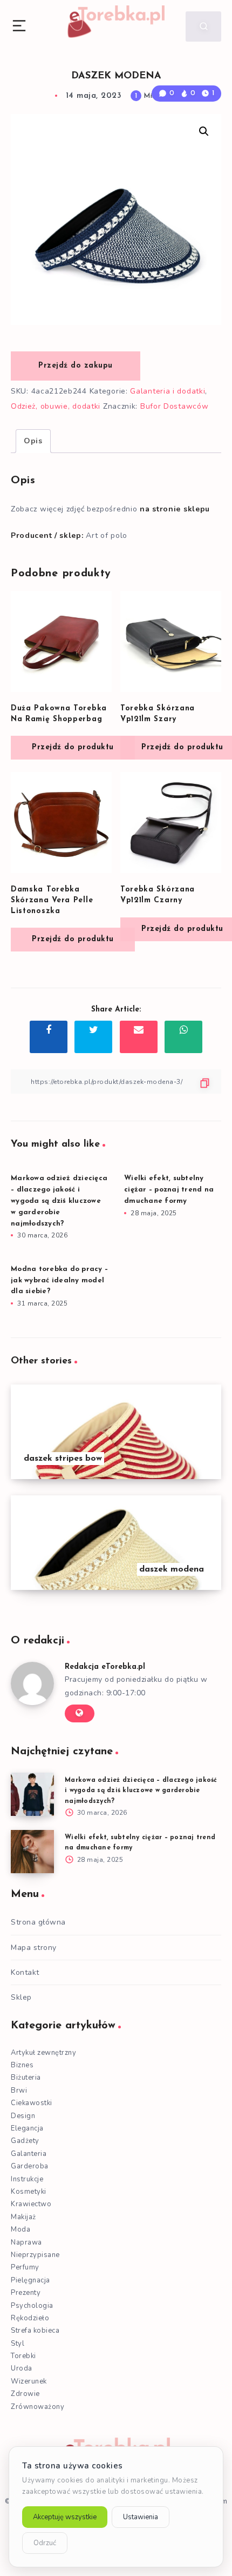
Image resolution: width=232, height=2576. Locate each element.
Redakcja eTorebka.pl (105, 1667)
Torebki (23, 2356)
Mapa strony (34, 1948)
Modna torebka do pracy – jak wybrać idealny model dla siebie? (59, 1280)
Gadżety (25, 2141)
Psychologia (32, 2306)
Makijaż (23, 2217)
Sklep (21, 1997)
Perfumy (25, 2267)
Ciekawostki (32, 2103)
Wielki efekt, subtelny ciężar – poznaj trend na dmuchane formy (169, 1190)
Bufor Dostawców (175, 406)
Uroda (22, 2368)
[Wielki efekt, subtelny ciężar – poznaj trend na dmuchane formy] (32, 1852)
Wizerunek (29, 2381)
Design (23, 2116)
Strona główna (38, 1922)
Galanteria (29, 2154)
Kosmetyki (29, 2192)
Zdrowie (25, 2394)
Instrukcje (27, 2179)
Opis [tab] (33, 441)
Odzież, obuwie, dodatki (56, 406)
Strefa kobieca (35, 2331)
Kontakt (25, 1972)
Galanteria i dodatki (168, 391)
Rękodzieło (30, 2318)
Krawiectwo (31, 2204)
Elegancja (27, 2128)
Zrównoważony (37, 2407)
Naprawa (26, 2242)
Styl (18, 2344)
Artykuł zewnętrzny (43, 2053)
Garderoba (30, 2166)
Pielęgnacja (30, 2280)
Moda (21, 2229)
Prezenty (26, 2293)
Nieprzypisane (35, 2255)
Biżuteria (26, 2078)
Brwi (19, 2091)
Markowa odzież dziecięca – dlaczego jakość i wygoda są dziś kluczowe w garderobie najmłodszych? (59, 1201)
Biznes (22, 2065)
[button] (204, 131)
